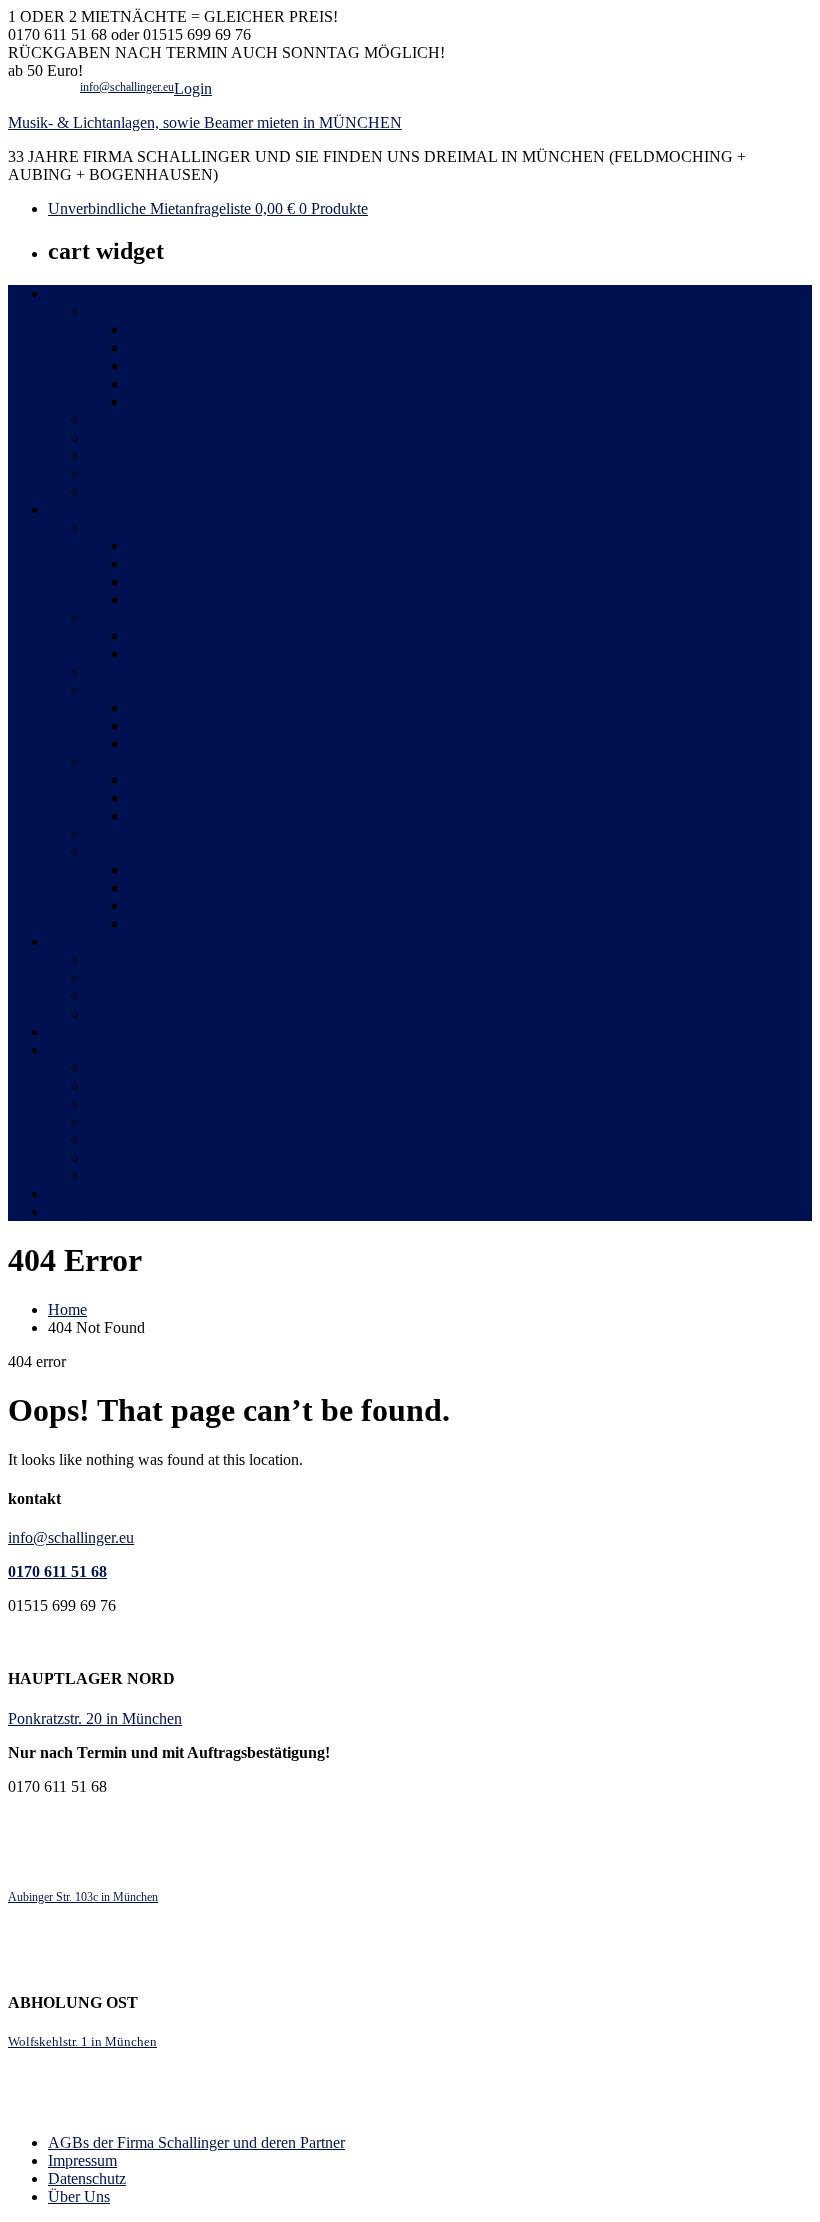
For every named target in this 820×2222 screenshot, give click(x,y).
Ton (60, 509)
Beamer (72, 941)
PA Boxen (160, 653)
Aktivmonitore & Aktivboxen (221, 635)
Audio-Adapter (176, 923)
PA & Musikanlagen (152, 527)
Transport (78, 1211)
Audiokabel (165, 905)
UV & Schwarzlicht (151, 419)
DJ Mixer (158, 707)
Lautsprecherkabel (186, 869)
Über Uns (79, 2196)
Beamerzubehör (138, 1013)
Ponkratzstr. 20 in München (95, 1718)
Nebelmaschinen (140, 455)
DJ (57, 1031)
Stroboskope (127, 437)
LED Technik (131, 311)
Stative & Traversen (150, 1067)
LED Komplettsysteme (200, 401)
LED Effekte (169, 329)
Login (193, 88)
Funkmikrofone (177, 797)
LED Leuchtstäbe (184, 347)
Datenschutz (87, 2178)
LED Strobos (170, 383)
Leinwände (123, 995)
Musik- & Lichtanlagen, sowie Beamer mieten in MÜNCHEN (205, 122)
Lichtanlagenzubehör (154, 491)
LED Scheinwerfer (188, 365)
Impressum (82, 2160)
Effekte (71, 1193)
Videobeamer (130, 959)
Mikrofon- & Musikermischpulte (230, 743)
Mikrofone (121, 761)
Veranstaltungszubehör (159, 1175)
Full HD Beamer (141, 977)
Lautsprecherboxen (148, 617)
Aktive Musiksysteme (196, 581)
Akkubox (158, 599)
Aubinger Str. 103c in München (83, 1897)
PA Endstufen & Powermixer (180, 833)
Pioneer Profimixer (187, 725)
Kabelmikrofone (179, 779)
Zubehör (75, 1049)
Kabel (107, 851)
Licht (64, 293)
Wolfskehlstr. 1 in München (82, 2041)
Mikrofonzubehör (183, 815)
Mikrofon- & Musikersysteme (221, 563)
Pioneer (112, 671)
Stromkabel (124, 473)
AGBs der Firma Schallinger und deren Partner (196, 2142)
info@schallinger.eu (127, 87)
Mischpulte (123, 689)
